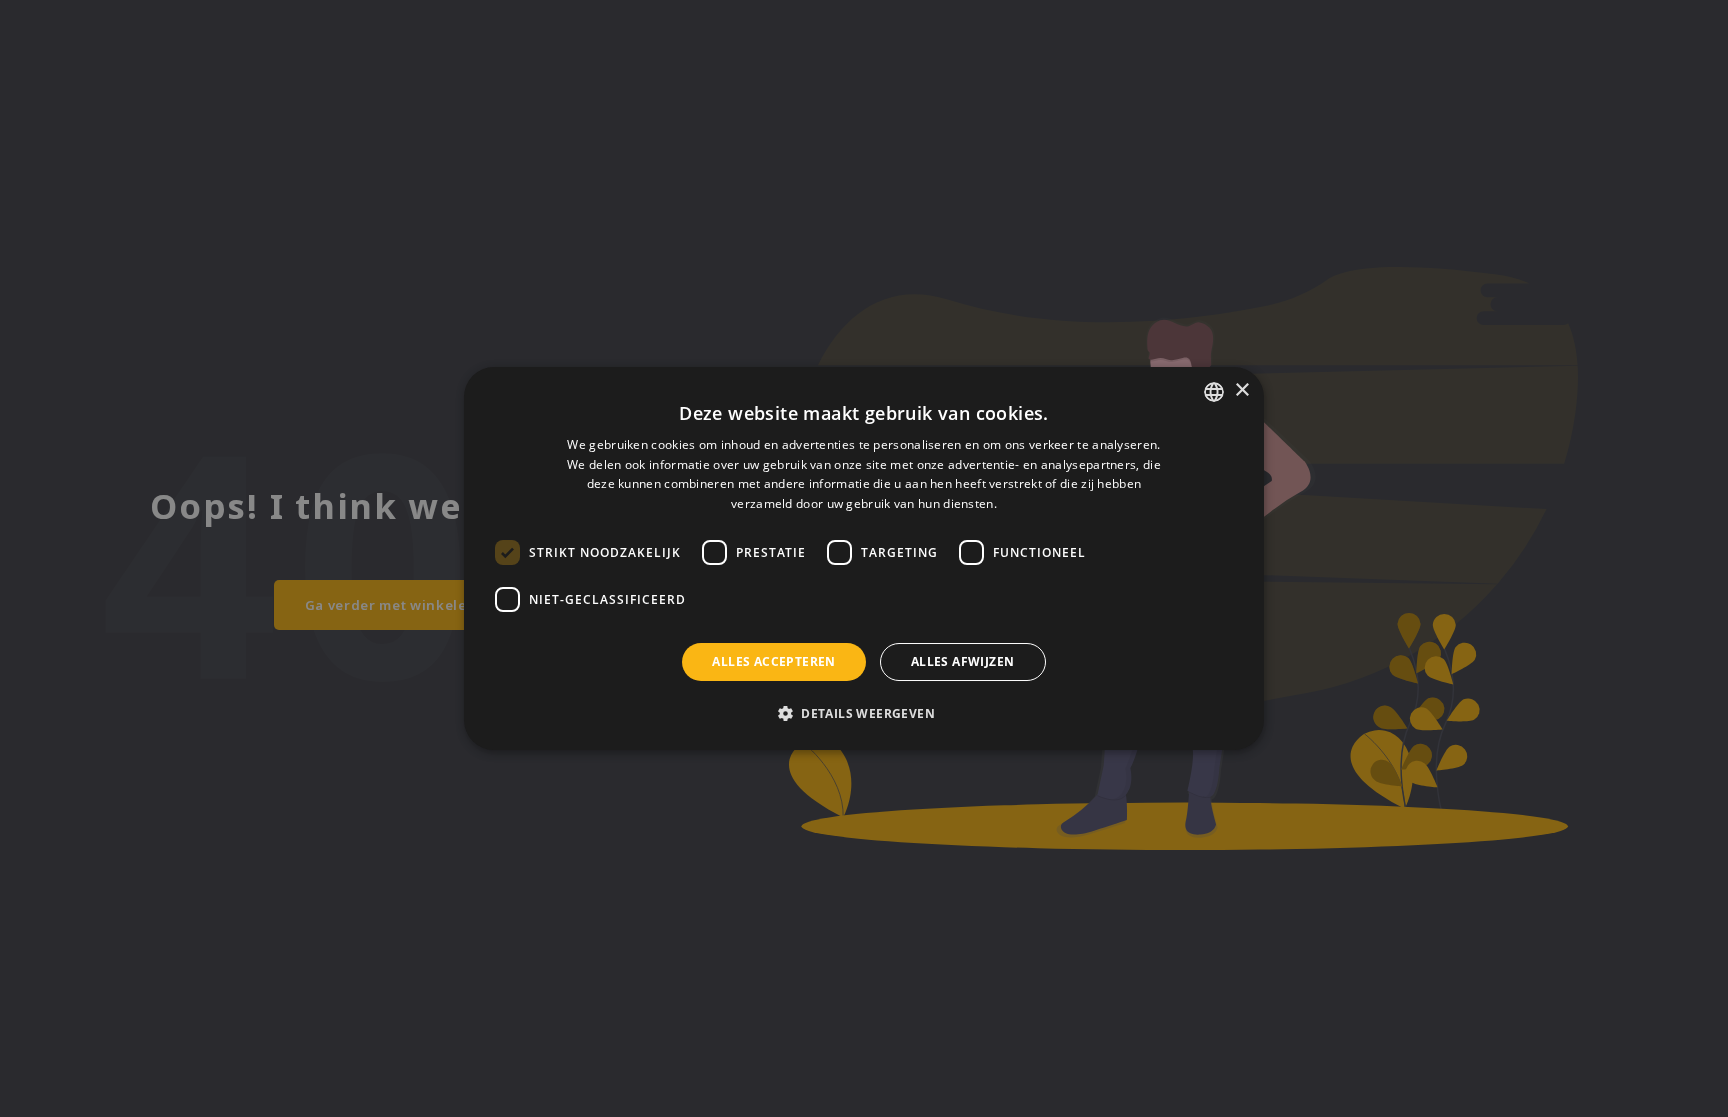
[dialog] (864, 559)
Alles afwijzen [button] (963, 661)
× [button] (1241, 390)
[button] (864, 713)
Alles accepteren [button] (773, 661)
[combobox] (1214, 392)
